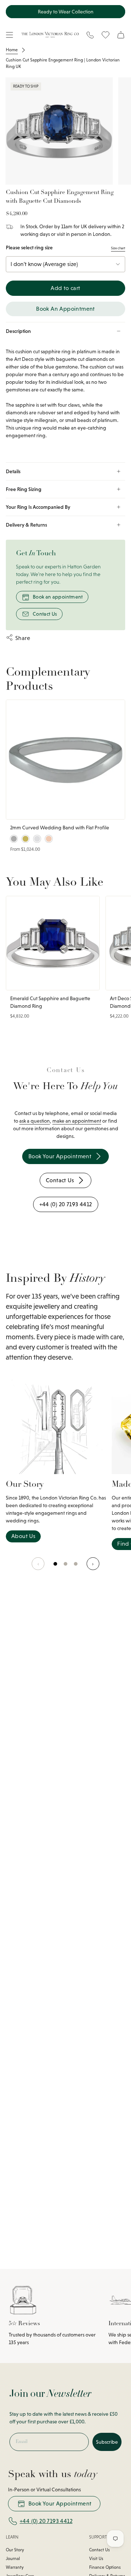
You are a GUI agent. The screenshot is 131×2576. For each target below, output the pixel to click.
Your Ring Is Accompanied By (38, 507)
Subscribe (107, 2442)
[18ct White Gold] (37, 839)
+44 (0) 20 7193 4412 (46, 2521)
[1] (66, 1567)
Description (18, 331)
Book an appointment (58, 597)
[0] (56, 1567)
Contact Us (45, 614)
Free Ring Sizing (24, 489)
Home (12, 50)
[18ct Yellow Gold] (25, 839)
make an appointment (77, 1121)
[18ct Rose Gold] (49, 839)
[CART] (121, 35)
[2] (76, 1567)
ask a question (35, 1121)
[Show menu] (9, 35)
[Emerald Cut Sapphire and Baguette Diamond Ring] (53, 943)
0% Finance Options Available (65, 12)
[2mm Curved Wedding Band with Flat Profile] (65, 760)
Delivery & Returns (26, 525)
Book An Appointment (65, 309)
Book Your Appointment (60, 2503)
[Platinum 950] (14, 839)
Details (13, 471)
